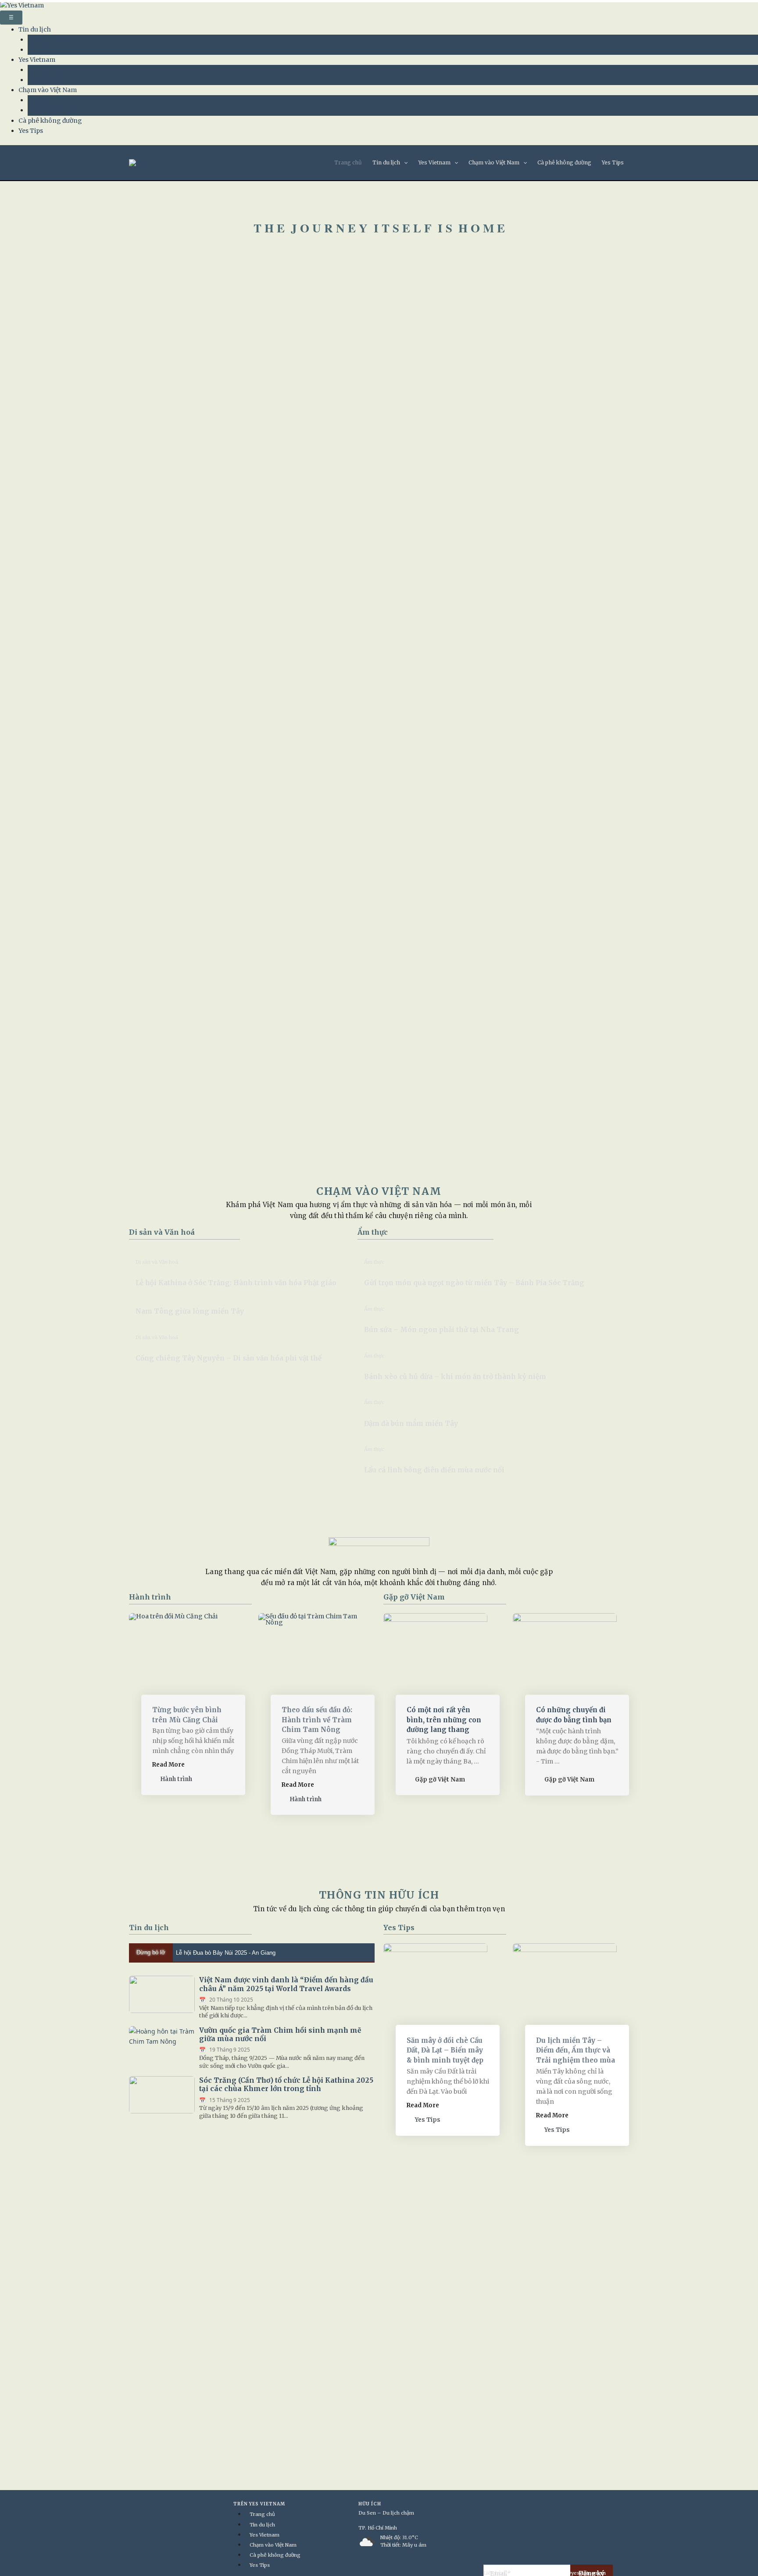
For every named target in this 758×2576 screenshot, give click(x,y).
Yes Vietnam (37, 60)
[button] (404, 163)
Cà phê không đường (50, 121)
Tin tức (38, 50)
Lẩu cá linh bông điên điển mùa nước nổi (434, 1470)
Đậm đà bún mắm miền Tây (411, 1423)
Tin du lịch (35, 29)
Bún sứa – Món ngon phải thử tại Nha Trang (442, 1330)
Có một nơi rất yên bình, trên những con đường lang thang (444, 1720)
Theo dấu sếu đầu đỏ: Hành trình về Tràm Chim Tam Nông (317, 1720)
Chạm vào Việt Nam (48, 90)
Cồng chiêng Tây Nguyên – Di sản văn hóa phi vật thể (229, 1358)
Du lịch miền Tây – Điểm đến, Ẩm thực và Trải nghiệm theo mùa (576, 2050)
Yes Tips (31, 131)
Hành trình (45, 70)
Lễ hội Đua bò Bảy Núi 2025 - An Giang (226, 1953)
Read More (168, 1765)
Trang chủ (348, 162)
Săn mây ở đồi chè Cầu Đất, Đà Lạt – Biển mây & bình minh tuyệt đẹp (445, 2050)
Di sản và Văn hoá (54, 110)
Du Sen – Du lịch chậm (386, 2513)
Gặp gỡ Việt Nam (52, 80)
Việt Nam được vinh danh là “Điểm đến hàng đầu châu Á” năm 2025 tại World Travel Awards (286, 1984)
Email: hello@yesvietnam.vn (572, 2573)
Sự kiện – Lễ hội (51, 39)
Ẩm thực (40, 100)
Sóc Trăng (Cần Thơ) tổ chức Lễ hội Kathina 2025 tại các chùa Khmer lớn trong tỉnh (286, 2084)
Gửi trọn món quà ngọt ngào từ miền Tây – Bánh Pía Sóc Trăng (474, 1283)
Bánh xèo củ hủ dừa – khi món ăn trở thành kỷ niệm (455, 1377)
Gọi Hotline (519, 2573)
